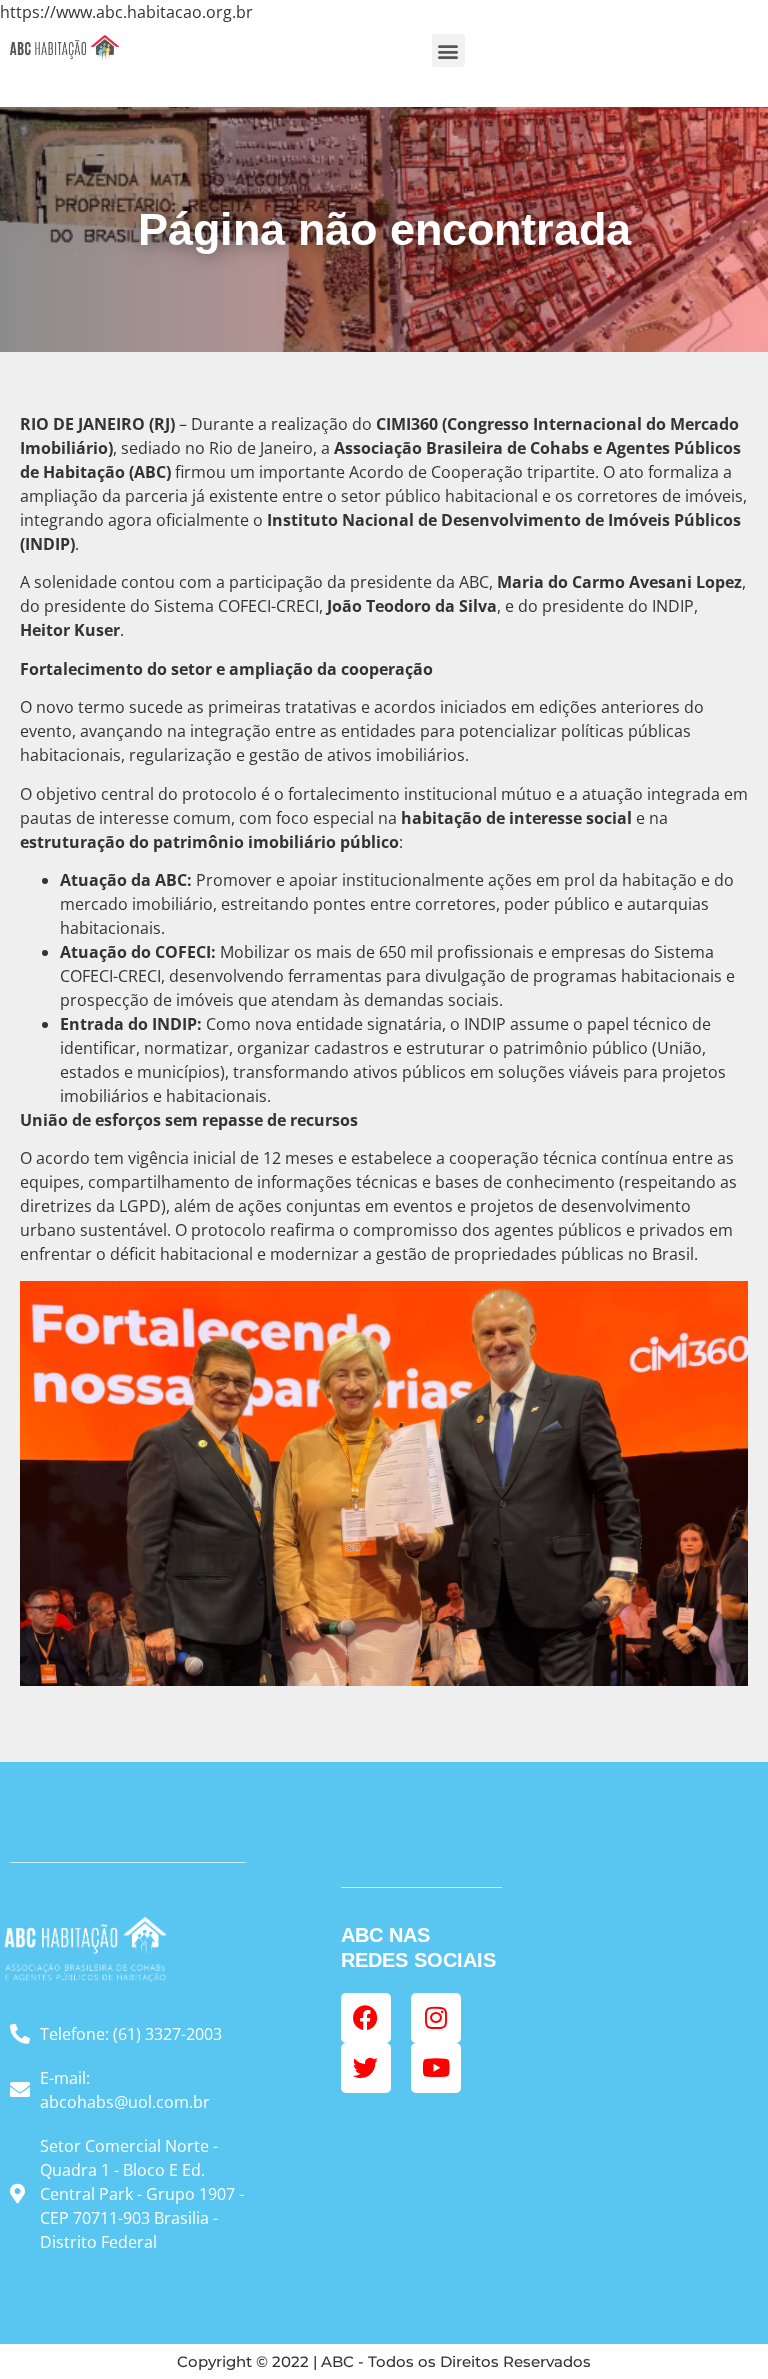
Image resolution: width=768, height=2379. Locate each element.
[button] (448, 50)
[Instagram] (436, 2018)
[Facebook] (366, 2018)
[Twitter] (366, 2068)
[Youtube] (436, 2068)
